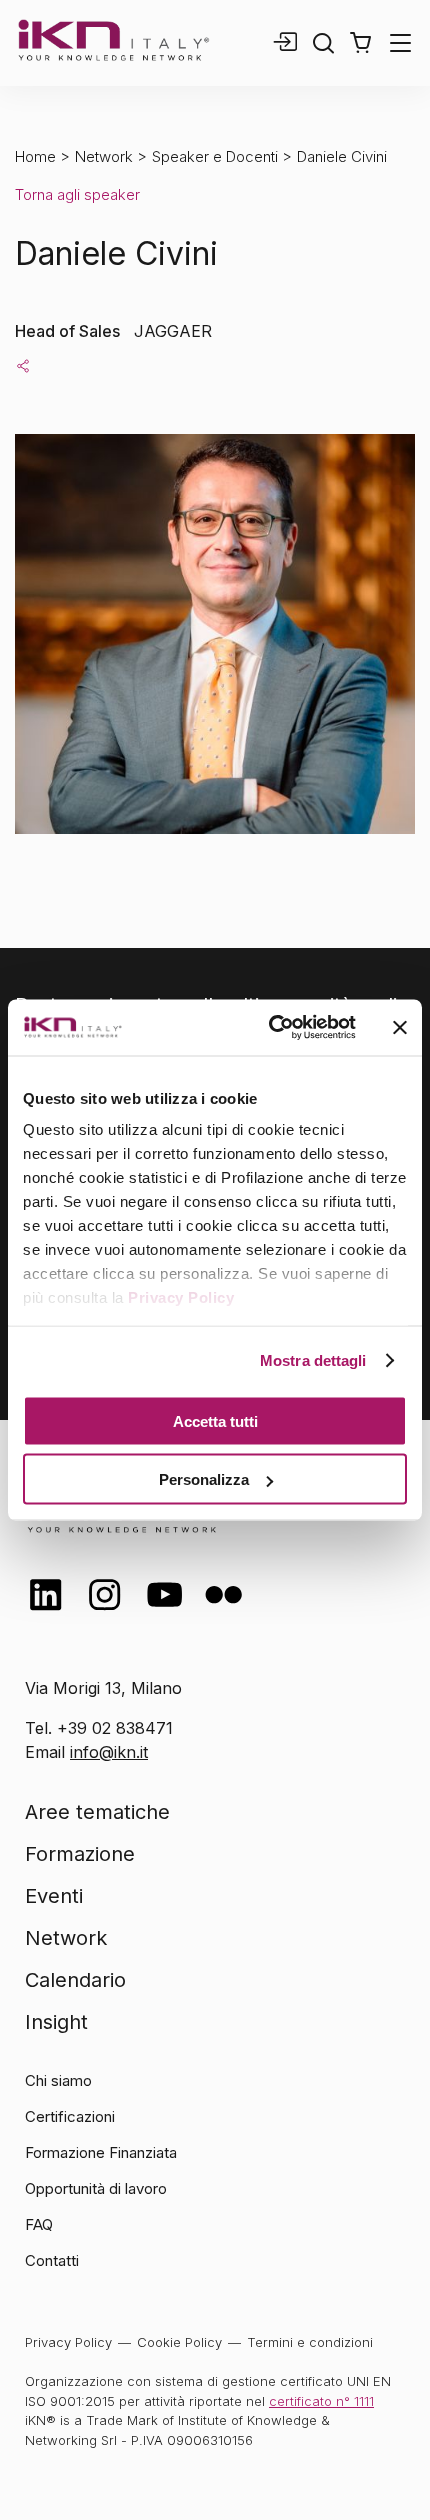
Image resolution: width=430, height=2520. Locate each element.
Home (35, 156)
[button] (360, 43)
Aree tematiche (97, 1812)
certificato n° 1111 (321, 2401)
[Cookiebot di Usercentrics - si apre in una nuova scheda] (270, 1028)
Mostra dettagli (313, 1360)
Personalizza (204, 1479)
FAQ (39, 2224)
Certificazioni (70, 2116)
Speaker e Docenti (215, 156)
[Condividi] (23, 365)
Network (104, 156)
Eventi (54, 1896)
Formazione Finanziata (101, 2152)
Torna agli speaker (77, 194)
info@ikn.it (109, 1752)
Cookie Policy (179, 2342)
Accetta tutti (215, 1420)
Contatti (52, 2260)
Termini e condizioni (310, 2342)
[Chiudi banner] (400, 1027)
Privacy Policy (181, 1297)
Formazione (80, 1854)
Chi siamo (58, 2080)
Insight (56, 2022)
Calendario (75, 1980)
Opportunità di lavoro (96, 2188)
